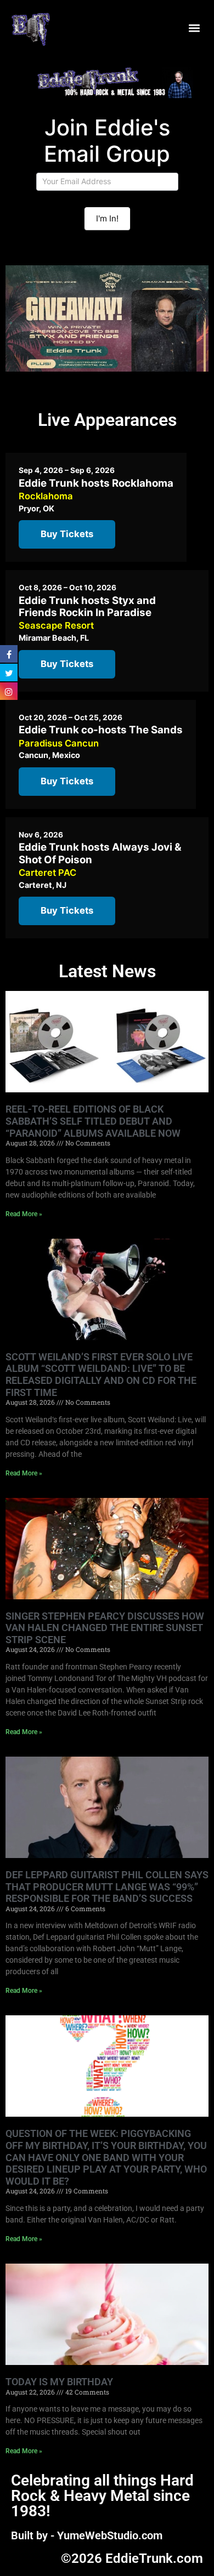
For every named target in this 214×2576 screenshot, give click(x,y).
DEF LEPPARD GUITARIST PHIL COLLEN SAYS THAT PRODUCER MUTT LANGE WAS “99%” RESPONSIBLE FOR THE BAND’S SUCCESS (107, 1887)
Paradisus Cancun (59, 743)
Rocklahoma (46, 496)
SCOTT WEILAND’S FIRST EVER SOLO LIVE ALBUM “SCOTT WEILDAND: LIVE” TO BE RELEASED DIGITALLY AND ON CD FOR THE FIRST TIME (101, 1375)
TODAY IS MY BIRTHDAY (59, 2382)
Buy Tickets (67, 534)
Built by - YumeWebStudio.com (87, 2535)
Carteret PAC (47, 873)
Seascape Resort (56, 625)
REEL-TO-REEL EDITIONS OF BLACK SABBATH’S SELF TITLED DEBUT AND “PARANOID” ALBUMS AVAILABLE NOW (93, 1121)
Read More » (24, 1214)
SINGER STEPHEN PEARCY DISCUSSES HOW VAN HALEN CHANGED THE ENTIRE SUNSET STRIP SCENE (105, 1628)
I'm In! (107, 218)
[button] (194, 28)
